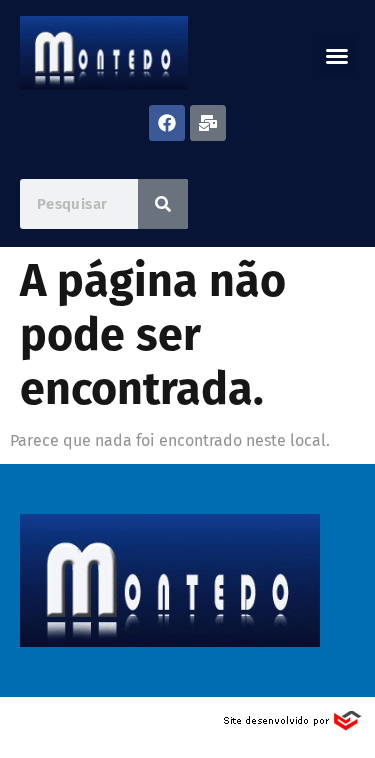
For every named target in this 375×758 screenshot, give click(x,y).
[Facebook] (167, 123)
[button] (337, 56)
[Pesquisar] (163, 204)
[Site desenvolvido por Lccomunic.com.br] (293, 726)
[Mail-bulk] (208, 123)
